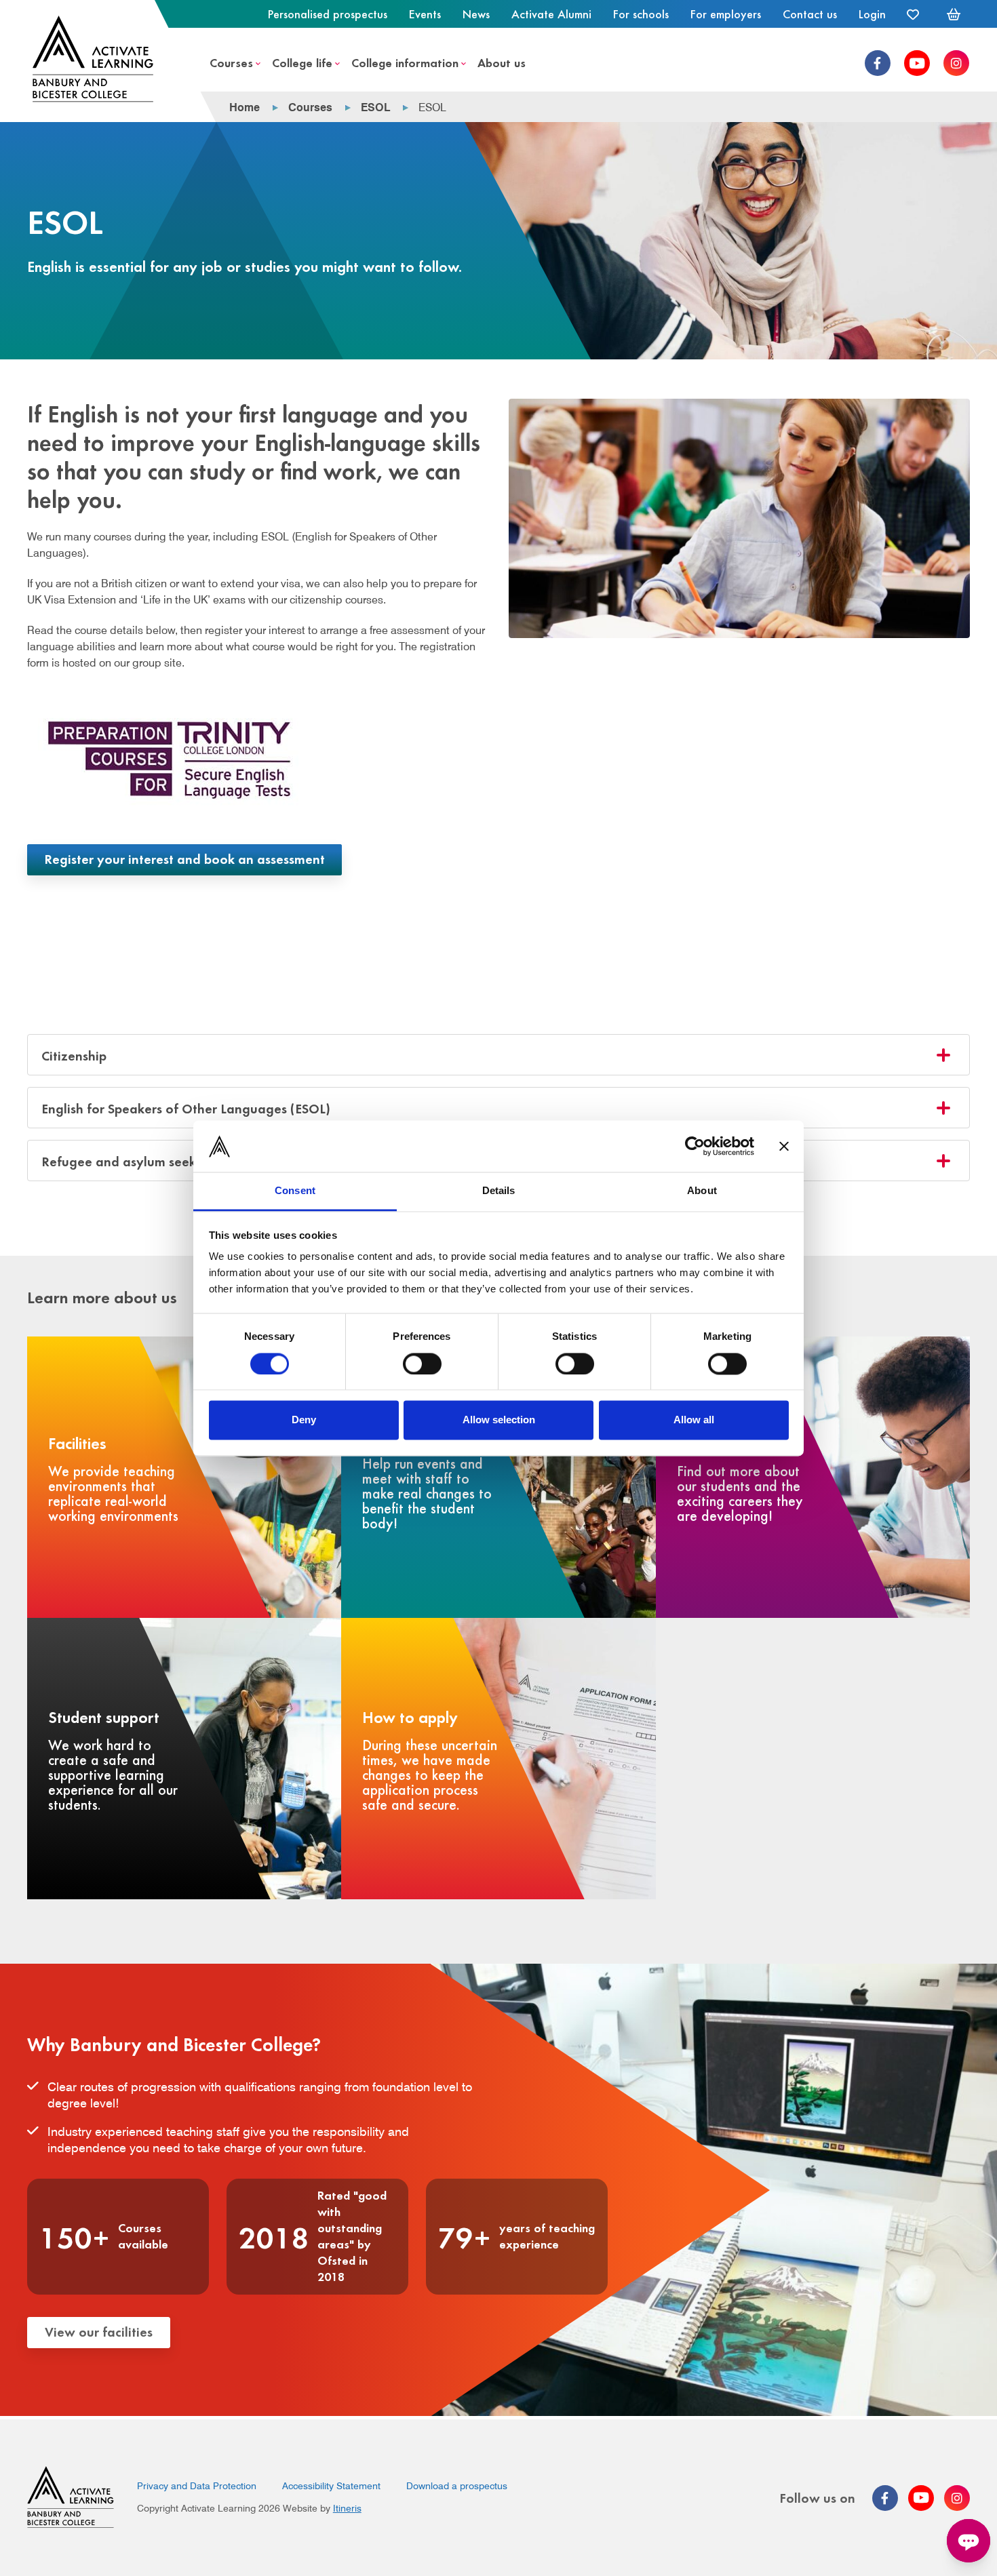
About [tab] (702, 1191)
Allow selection (499, 1420)
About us (502, 62)
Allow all (694, 1420)
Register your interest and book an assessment (184, 858)
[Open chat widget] (969, 2541)
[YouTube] (917, 63)
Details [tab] (499, 1191)
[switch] (422, 1364)
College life (302, 62)
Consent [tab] (295, 1191)
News (476, 14)
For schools (641, 14)
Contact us (810, 14)
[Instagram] (956, 63)
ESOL (375, 107)
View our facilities (99, 2331)
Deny (304, 1420)
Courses (231, 62)
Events (425, 14)
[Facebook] (878, 63)
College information (405, 62)
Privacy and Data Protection (197, 2486)
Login (872, 14)
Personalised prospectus (328, 14)
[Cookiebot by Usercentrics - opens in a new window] (695, 1146)
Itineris (347, 2508)
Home (245, 107)
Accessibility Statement (331, 2486)
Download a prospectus (457, 2486)
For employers (726, 14)
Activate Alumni (551, 14)
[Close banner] (784, 1146)
